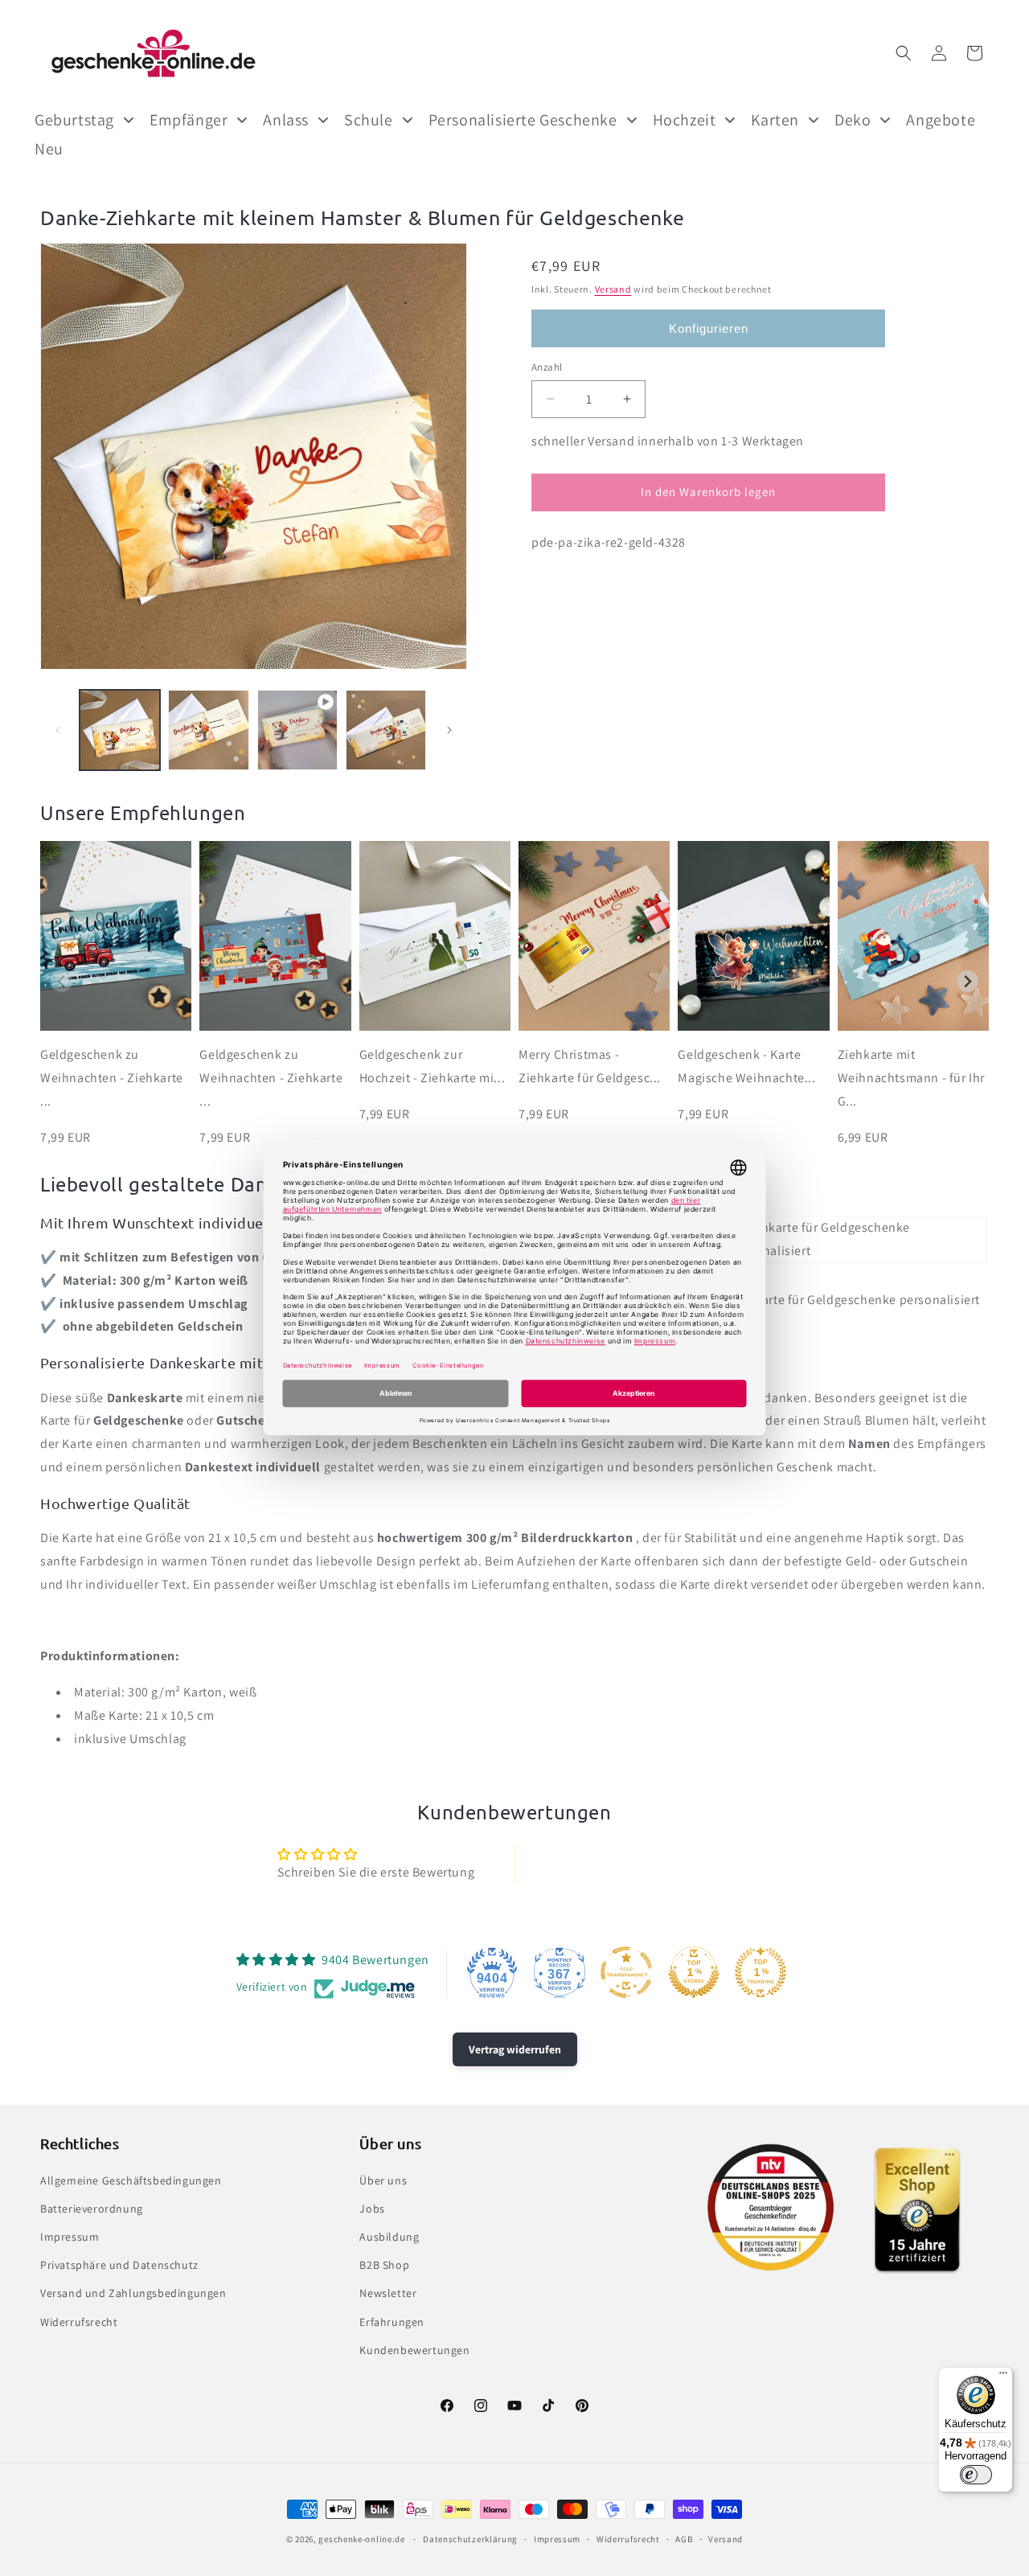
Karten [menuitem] (775, 120)
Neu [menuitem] (49, 149)
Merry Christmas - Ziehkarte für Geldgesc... (590, 1066)
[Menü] (1003, 2377)
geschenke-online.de (361, 2539)
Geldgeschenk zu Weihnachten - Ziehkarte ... (112, 1078)
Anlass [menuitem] (286, 120)
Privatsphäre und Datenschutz (119, 2265)
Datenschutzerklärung (470, 2539)
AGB (684, 2539)
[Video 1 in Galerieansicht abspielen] (297, 730)
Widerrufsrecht (79, 2322)
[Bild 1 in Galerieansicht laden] (120, 730)
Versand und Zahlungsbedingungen (133, 2293)
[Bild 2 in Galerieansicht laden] (208, 730)
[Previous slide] (61, 981)
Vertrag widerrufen (515, 2049)
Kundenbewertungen (414, 2350)
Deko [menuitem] (853, 120)
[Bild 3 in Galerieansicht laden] (386, 730)
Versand (613, 289)
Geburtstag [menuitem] (74, 120)
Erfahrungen (392, 2322)
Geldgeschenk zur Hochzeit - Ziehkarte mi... (433, 1066)
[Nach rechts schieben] (449, 730)
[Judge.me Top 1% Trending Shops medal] (760, 1972)
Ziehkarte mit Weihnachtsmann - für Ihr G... (911, 1078)
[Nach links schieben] (58, 730)
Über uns (383, 2180)
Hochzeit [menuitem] (685, 120)
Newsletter (388, 2293)
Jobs (372, 2209)
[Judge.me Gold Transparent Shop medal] (626, 1972)
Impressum (70, 2237)
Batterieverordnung (92, 2209)
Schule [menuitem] (369, 120)
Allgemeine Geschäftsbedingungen (131, 2180)
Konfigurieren (709, 328)
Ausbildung (389, 2237)
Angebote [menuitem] (941, 120)
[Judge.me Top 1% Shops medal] (694, 1972)
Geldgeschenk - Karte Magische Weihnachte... (746, 1066)
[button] (904, 53)
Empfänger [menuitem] (189, 120)
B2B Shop (384, 2265)
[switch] (976, 2475)
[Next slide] (968, 981)
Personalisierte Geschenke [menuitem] (523, 120)
